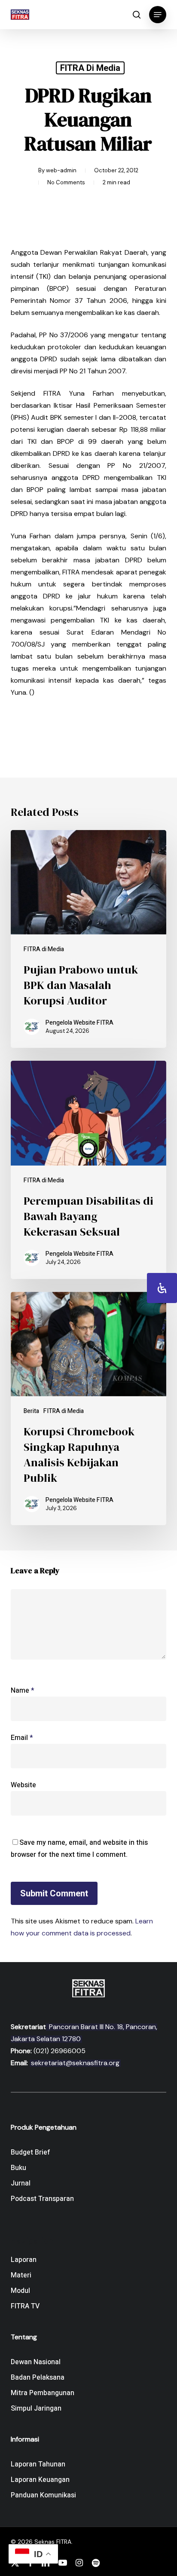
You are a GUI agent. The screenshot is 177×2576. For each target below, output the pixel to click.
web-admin (61, 170)
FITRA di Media (90, 68)
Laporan (24, 2260)
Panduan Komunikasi (43, 2495)
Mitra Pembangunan (43, 2393)
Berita (31, 1411)
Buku (18, 2168)
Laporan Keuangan (40, 2480)
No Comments (66, 182)
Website (23, 1785)
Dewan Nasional (36, 2362)
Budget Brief (31, 2152)
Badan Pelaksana (38, 2378)
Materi (21, 2275)
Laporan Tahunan (38, 2464)
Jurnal (21, 2183)
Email (22, 1738)
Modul (20, 2291)
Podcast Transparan (42, 2199)
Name (23, 1691)
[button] (158, 15)
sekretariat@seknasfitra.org (75, 2063)
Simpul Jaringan (36, 2408)
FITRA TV (25, 2306)
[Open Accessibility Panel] (162, 1288)
